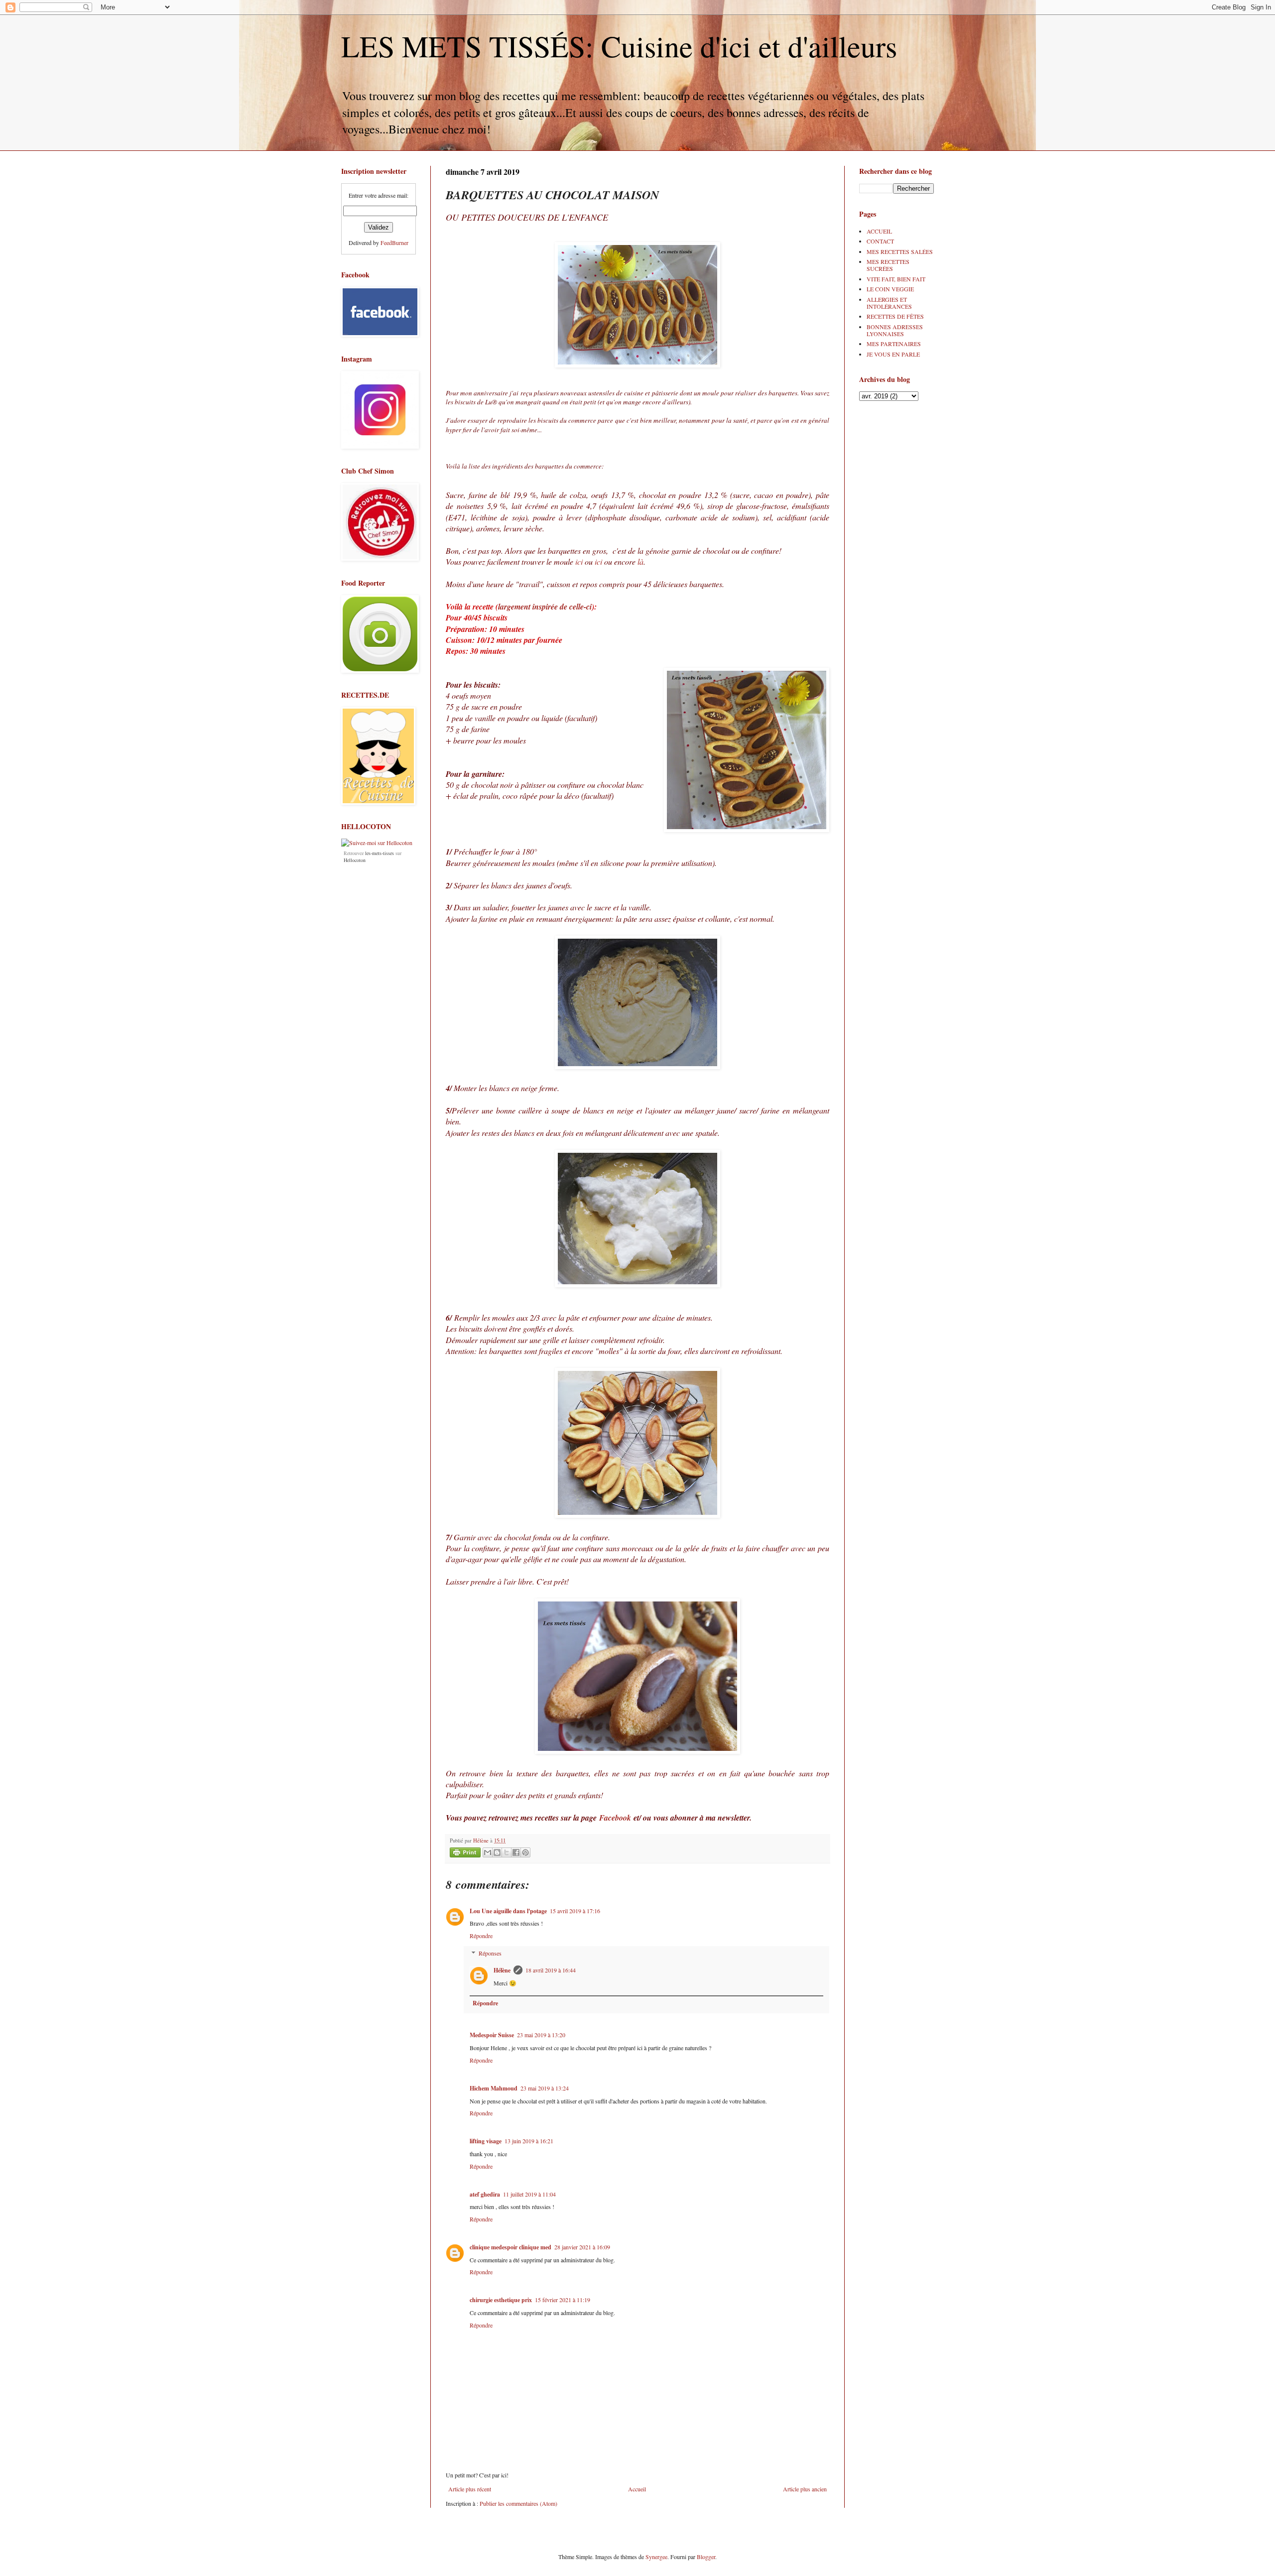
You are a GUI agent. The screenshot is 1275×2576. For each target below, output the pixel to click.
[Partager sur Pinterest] (525, 1852)
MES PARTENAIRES (894, 344)
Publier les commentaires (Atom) (518, 2503)
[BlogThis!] (497, 1852)
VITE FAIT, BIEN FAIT (896, 279)
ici (579, 561)
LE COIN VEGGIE (890, 289)
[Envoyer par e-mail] (488, 1852)
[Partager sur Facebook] (516, 1852)
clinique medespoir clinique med (510, 2247)
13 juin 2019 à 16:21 (529, 2141)
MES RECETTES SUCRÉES (888, 265)
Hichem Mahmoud (494, 2088)
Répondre (481, 1936)
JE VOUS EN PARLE (893, 354)
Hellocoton (355, 860)
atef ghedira (485, 2194)
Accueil (637, 2489)
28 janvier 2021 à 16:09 (582, 2247)
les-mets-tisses (380, 853)
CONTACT (880, 241)
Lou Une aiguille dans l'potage (508, 1911)
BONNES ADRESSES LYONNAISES (895, 330)
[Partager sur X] (507, 1852)
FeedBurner (394, 243)
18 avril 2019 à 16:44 (551, 1970)
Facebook (615, 1818)
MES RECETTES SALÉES (900, 251)
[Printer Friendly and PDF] (465, 1854)
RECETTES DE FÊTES (895, 316)
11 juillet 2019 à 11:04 (529, 2194)
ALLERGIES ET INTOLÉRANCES (889, 303)
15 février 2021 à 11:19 (563, 2300)
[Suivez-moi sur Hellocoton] (377, 843)
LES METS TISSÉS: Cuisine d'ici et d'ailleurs (619, 46)
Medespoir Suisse (492, 2035)
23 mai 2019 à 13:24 (545, 2088)
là (640, 561)
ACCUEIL (879, 231)
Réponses (490, 1953)
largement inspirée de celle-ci (545, 607)
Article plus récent (470, 2489)
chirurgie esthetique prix (501, 2300)
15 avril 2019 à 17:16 (575, 1911)
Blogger (706, 2557)
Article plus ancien (805, 2489)
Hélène (502, 1970)
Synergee (656, 2557)
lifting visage (486, 2141)
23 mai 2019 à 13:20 (541, 2035)
